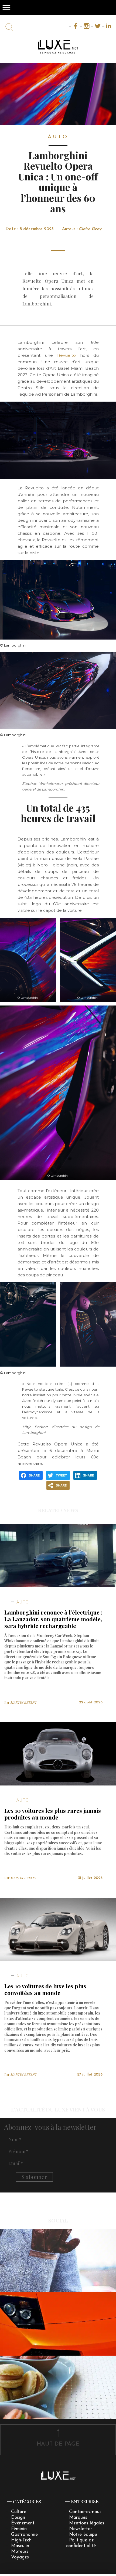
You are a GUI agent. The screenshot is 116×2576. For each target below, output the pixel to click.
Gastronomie (24, 2535)
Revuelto (66, 355)
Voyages (20, 2557)
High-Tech (21, 2540)
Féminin (19, 2529)
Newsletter (81, 2529)
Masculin (20, 2546)
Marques (78, 2518)
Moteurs (20, 2552)
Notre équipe (83, 2535)
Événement (23, 2523)
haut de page (58, 2444)
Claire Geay (90, 229)
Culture (19, 2512)
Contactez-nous (85, 2512)
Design (18, 2518)
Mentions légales (87, 2523)
